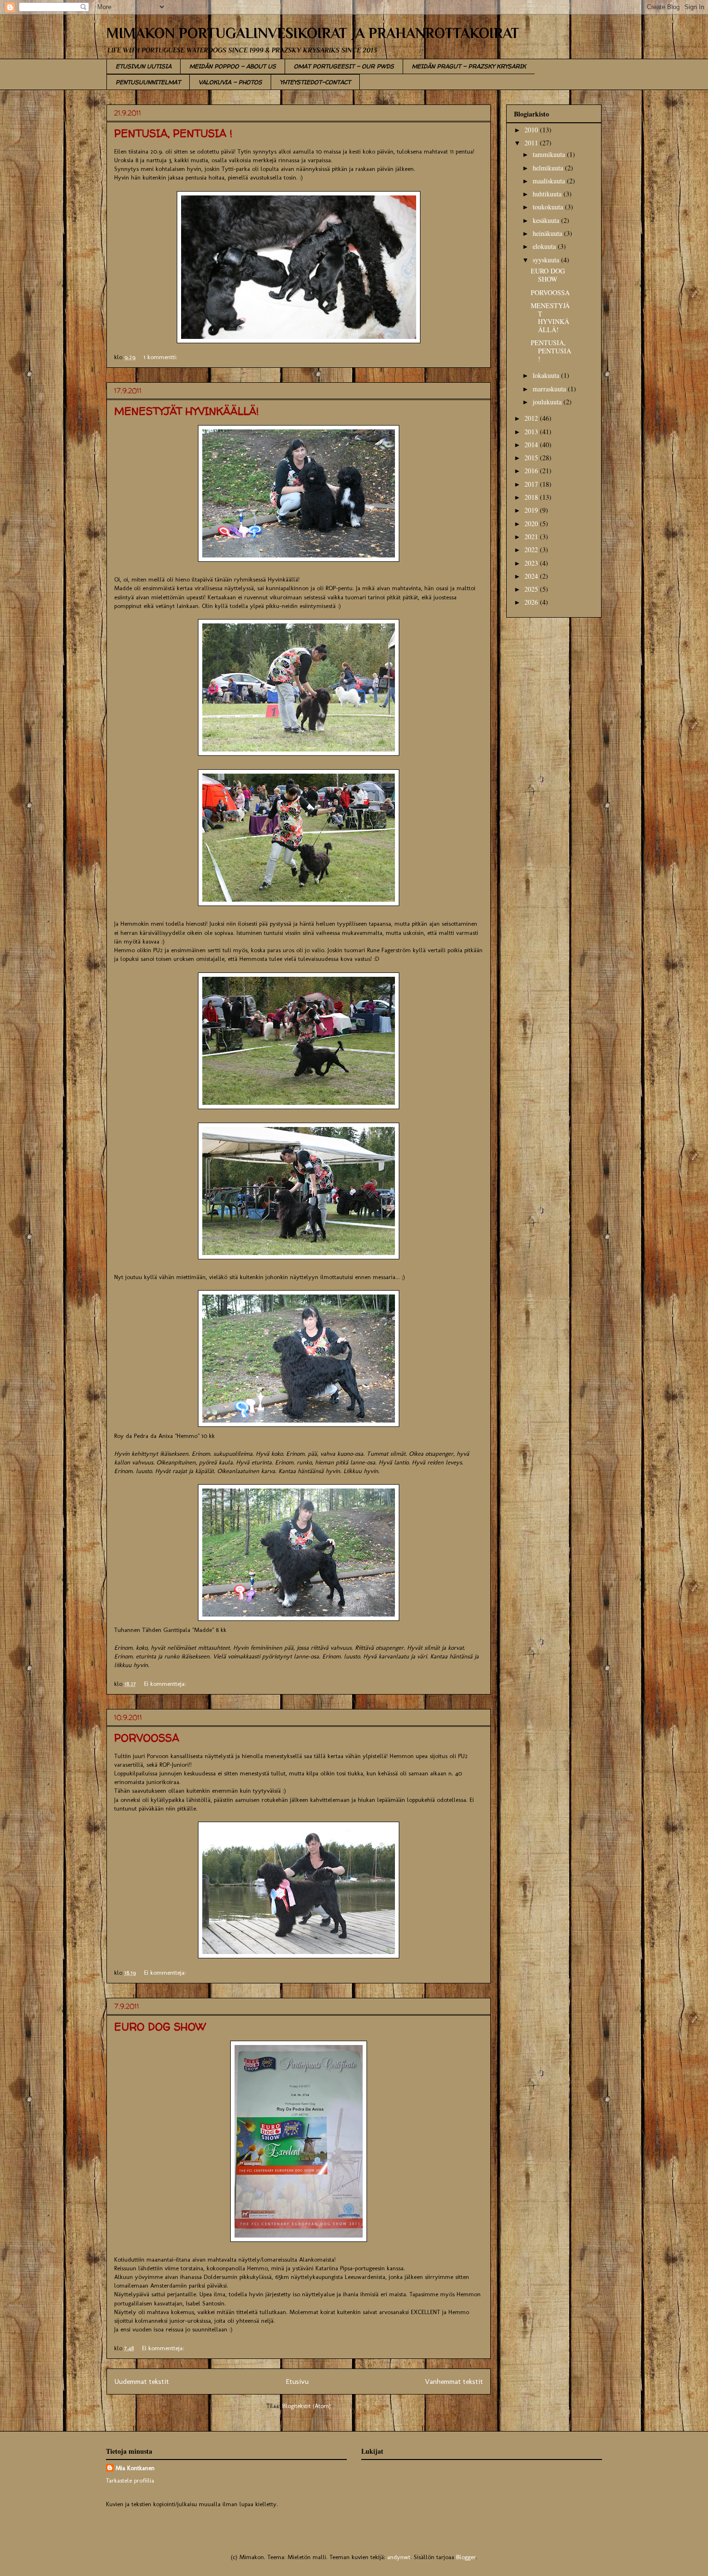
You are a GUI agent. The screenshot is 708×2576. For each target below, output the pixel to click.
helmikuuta (549, 168)
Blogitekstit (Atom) (307, 2406)
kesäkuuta (547, 220)
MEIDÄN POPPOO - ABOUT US (233, 66)
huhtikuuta (548, 194)
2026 (532, 602)
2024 (532, 576)
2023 (532, 563)
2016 (532, 471)
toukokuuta (549, 207)
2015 (532, 458)
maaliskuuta (550, 181)
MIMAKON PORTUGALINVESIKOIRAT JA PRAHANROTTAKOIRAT (313, 33)
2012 (532, 418)
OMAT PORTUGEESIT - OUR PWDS (344, 66)
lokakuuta (547, 375)
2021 (532, 537)
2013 (532, 432)
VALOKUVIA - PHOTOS (230, 82)
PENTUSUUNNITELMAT (148, 82)
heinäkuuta (548, 233)
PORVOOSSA (147, 1738)
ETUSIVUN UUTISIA (144, 66)
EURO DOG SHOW (160, 2027)
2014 (532, 445)
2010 (532, 130)
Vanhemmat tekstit (454, 2381)
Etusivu (297, 2381)
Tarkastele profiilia (130, 2480)
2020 (532, 524)
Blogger (466, 2557)
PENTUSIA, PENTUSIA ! (173, 133)
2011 (532, 143)
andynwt (399, 2557)
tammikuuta (550, 154)
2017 (532, 484)
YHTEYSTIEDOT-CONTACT (315, 82)
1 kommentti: (161, 357)
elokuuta (545, 246)
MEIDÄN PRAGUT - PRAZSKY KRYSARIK (469, 66)
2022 (532, 550)
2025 (532, 589)
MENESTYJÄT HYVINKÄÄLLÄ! (186, 411)
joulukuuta (548, 402)
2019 (532, 510)
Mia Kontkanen (135, 2468)
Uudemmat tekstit (142, 2381)
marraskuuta (550, 389)
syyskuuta (547, 260)
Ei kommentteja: (166, 1684)
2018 (532, 497)
